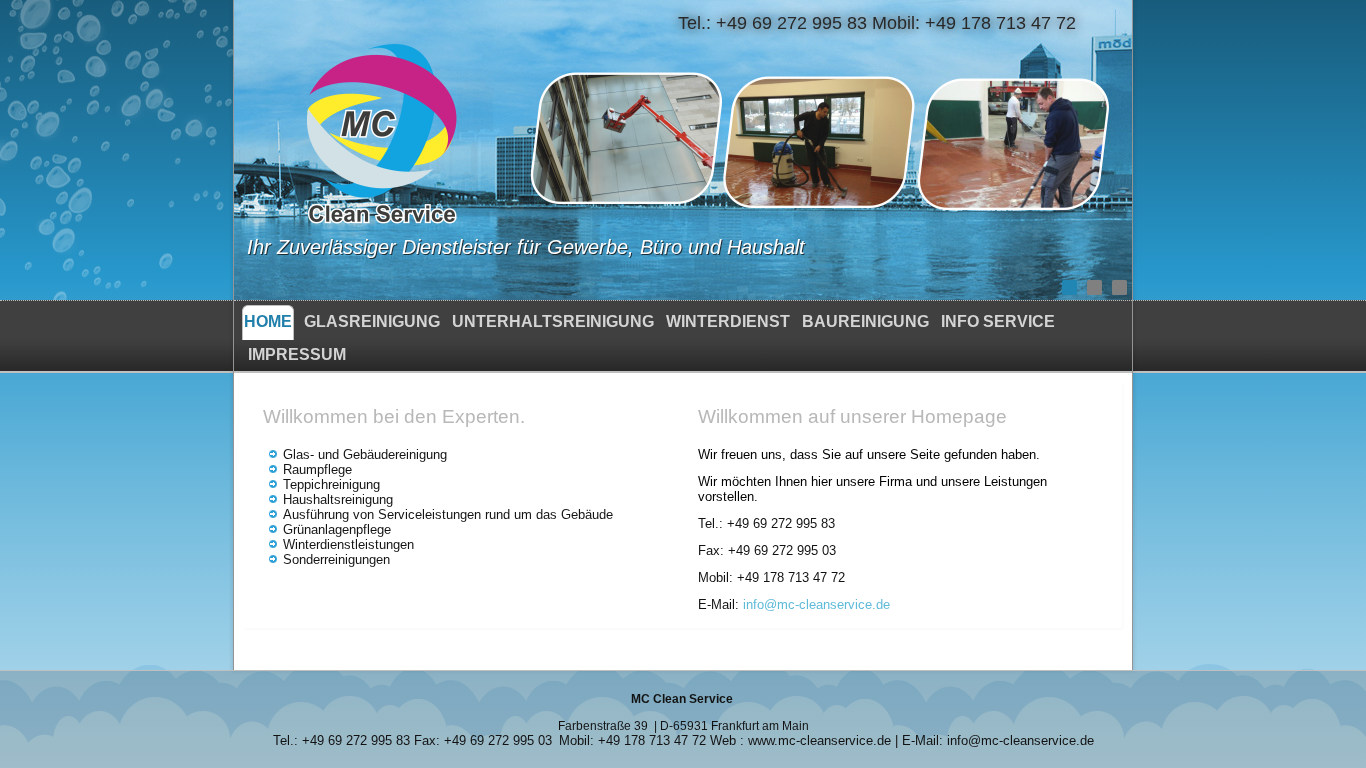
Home (268, 321)
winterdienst (728, 321)
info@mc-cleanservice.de (816, 604)
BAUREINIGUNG (865, 321)
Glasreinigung (372, 321)
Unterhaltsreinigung (553, 321)
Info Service (998, 321)
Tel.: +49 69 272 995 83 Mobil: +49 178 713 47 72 (877, 23)
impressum (297, 354)
